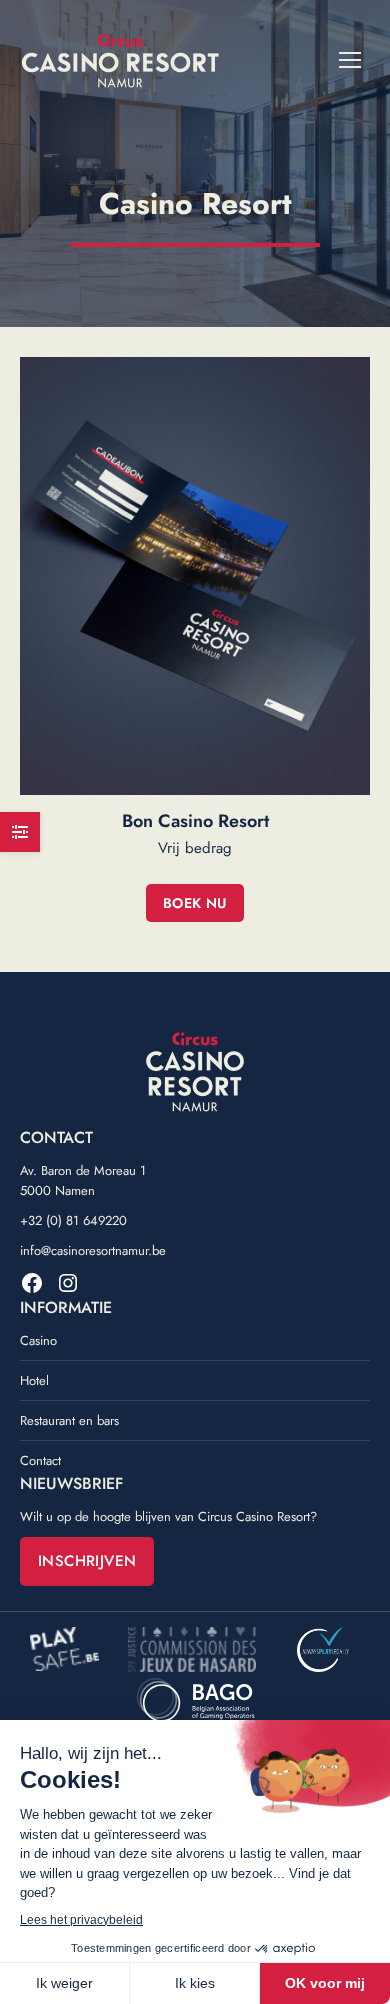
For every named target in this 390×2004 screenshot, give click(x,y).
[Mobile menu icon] (350, 60)
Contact (40, 1460)
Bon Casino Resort (195, 821)
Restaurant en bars (69, 1420)
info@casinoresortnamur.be (93, 1250)
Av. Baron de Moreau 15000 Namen (83, 1180)
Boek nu (195, 903)
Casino (38, 1340)
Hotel (34, 1380)
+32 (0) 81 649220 (73, 1220)
